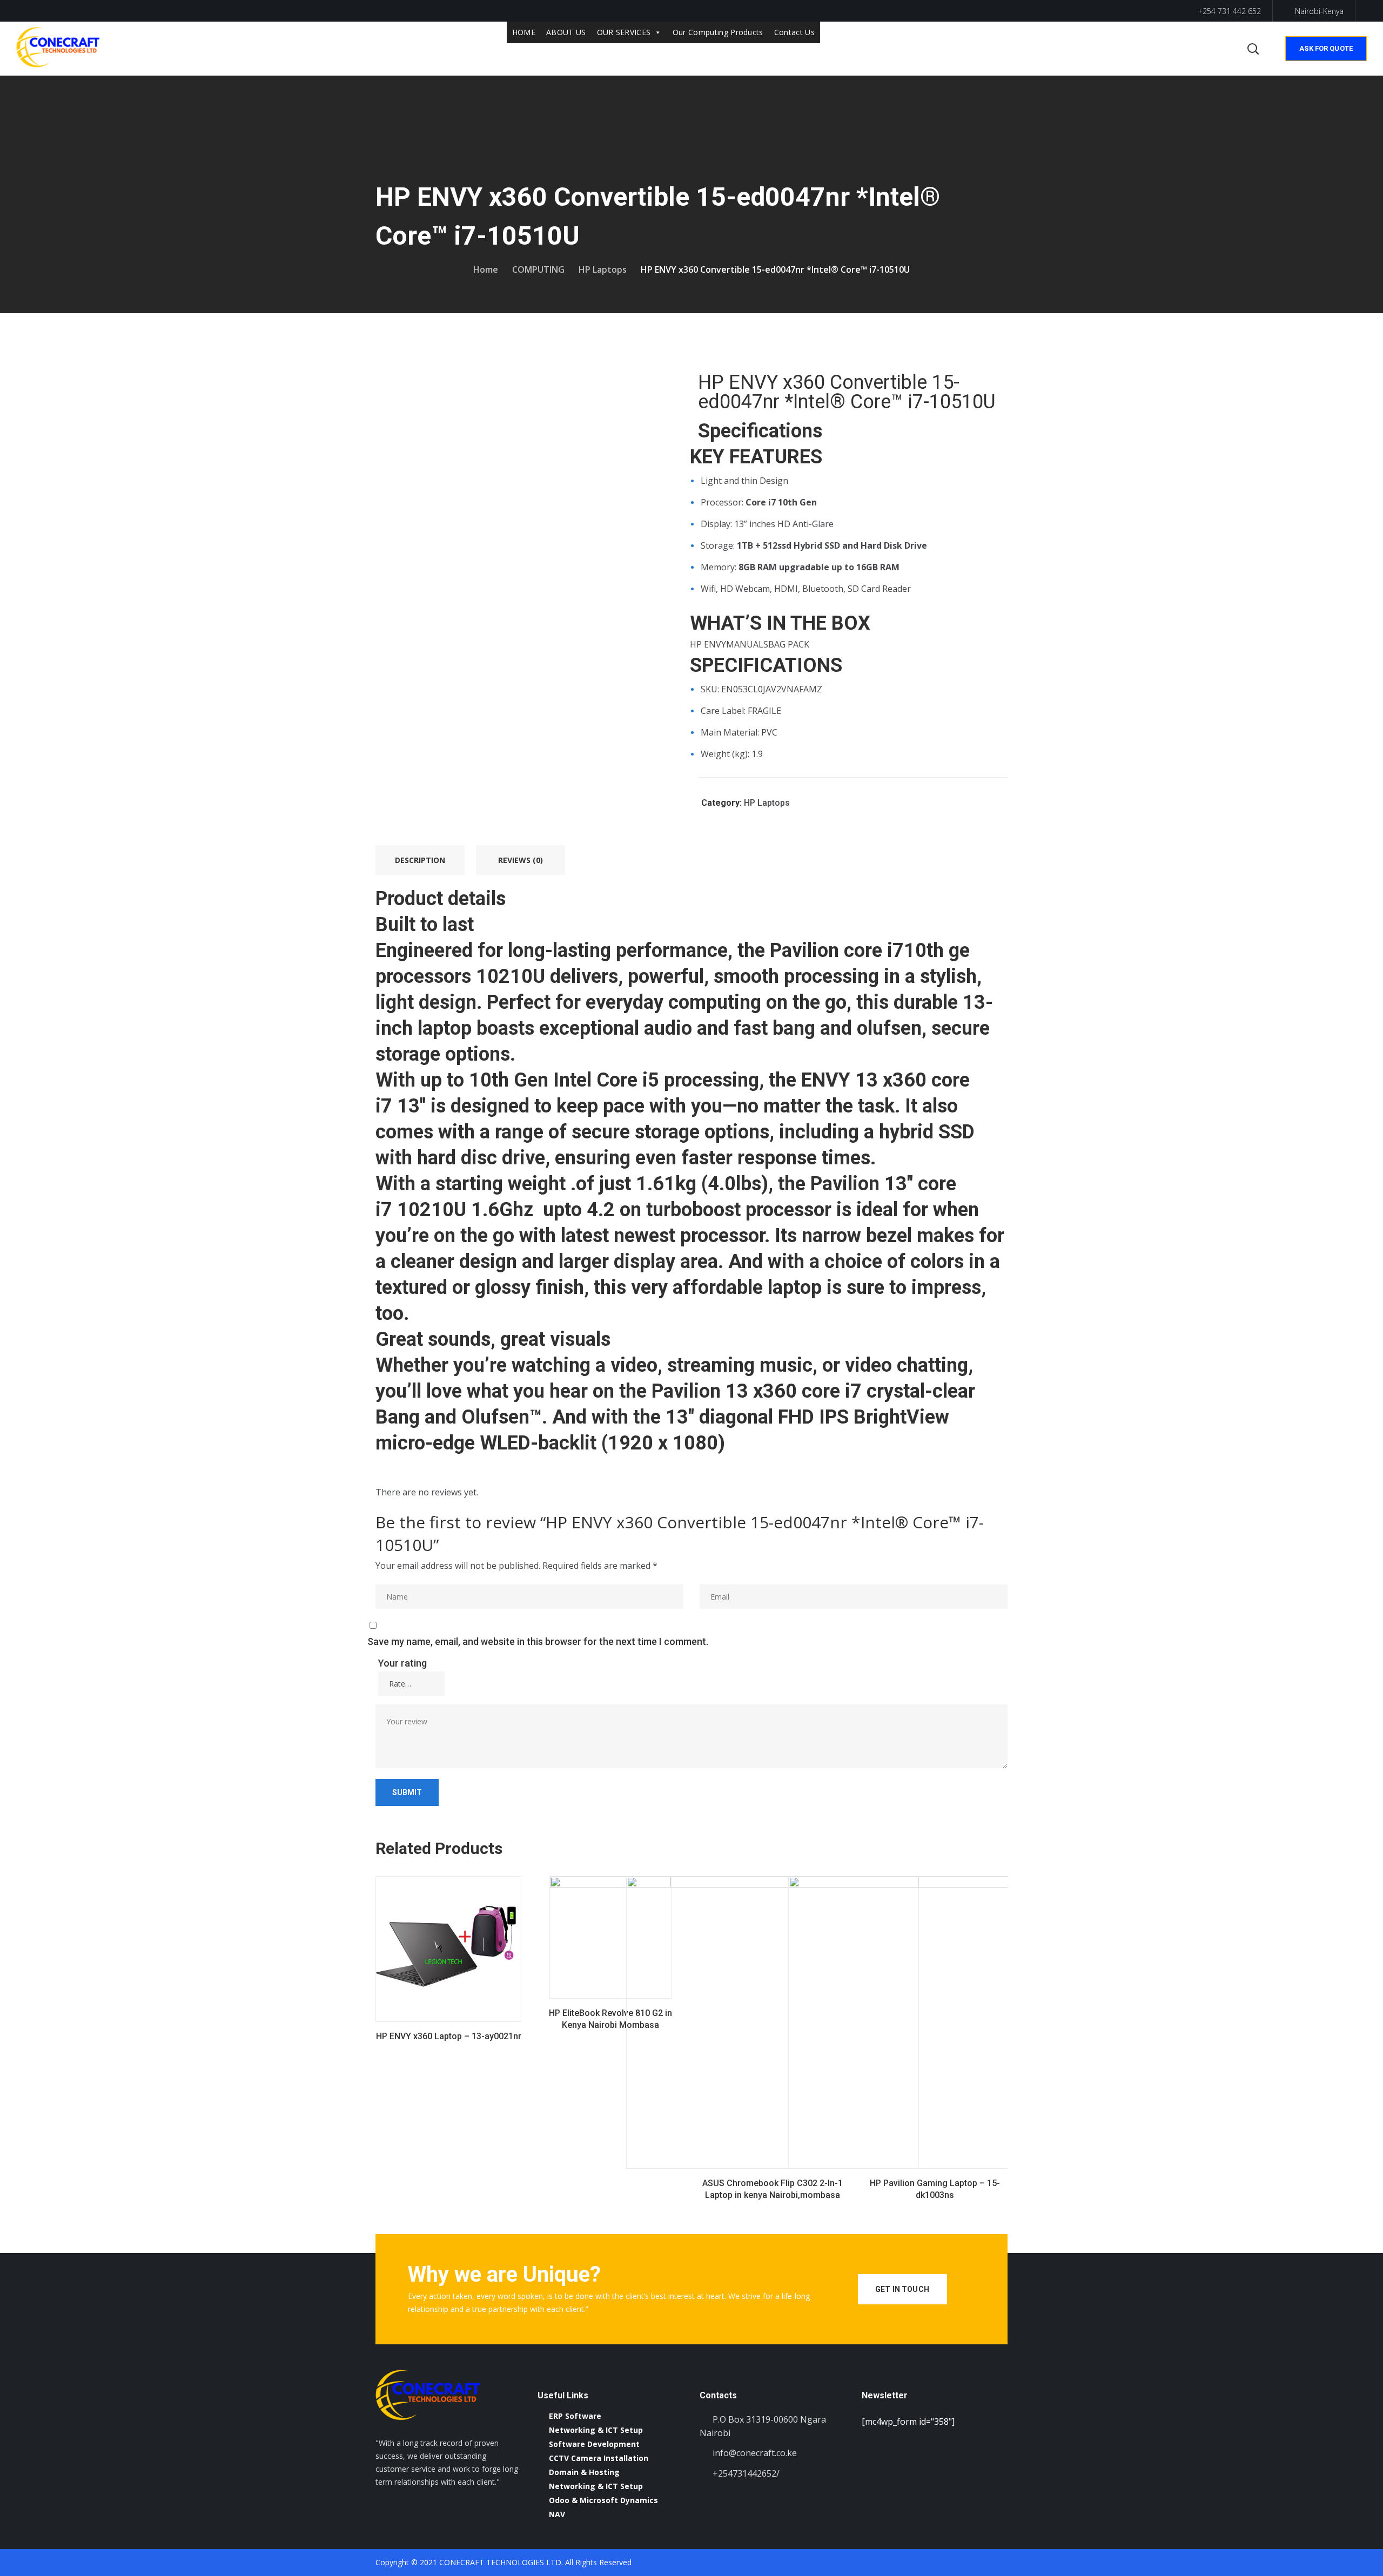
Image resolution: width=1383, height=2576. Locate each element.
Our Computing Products (718, 32)
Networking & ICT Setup (596, 2430)
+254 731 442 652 (1228, 11)
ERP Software (575, 2416)
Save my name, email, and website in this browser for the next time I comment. (538, 1641)
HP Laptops (603, 269)
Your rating (402, 1663)
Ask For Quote (1326, 48)
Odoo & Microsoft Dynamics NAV (603, 2507)
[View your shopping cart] (1231, 49)
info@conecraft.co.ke (755, 2453)
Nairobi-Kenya (1319, 11)
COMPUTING (538, 269)
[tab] (420, 860)
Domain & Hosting (584, 2472)
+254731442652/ (746, 2473)
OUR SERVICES (624, 32)
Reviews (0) (521, 860)
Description (420, 860)
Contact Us (794, 32)
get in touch (902, 2289)
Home (486, 269)
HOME (524, 32)
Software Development (594, 2444)
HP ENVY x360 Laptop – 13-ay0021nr (449, 2036)
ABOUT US (566, 32)
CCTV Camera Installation (599, 2458)
